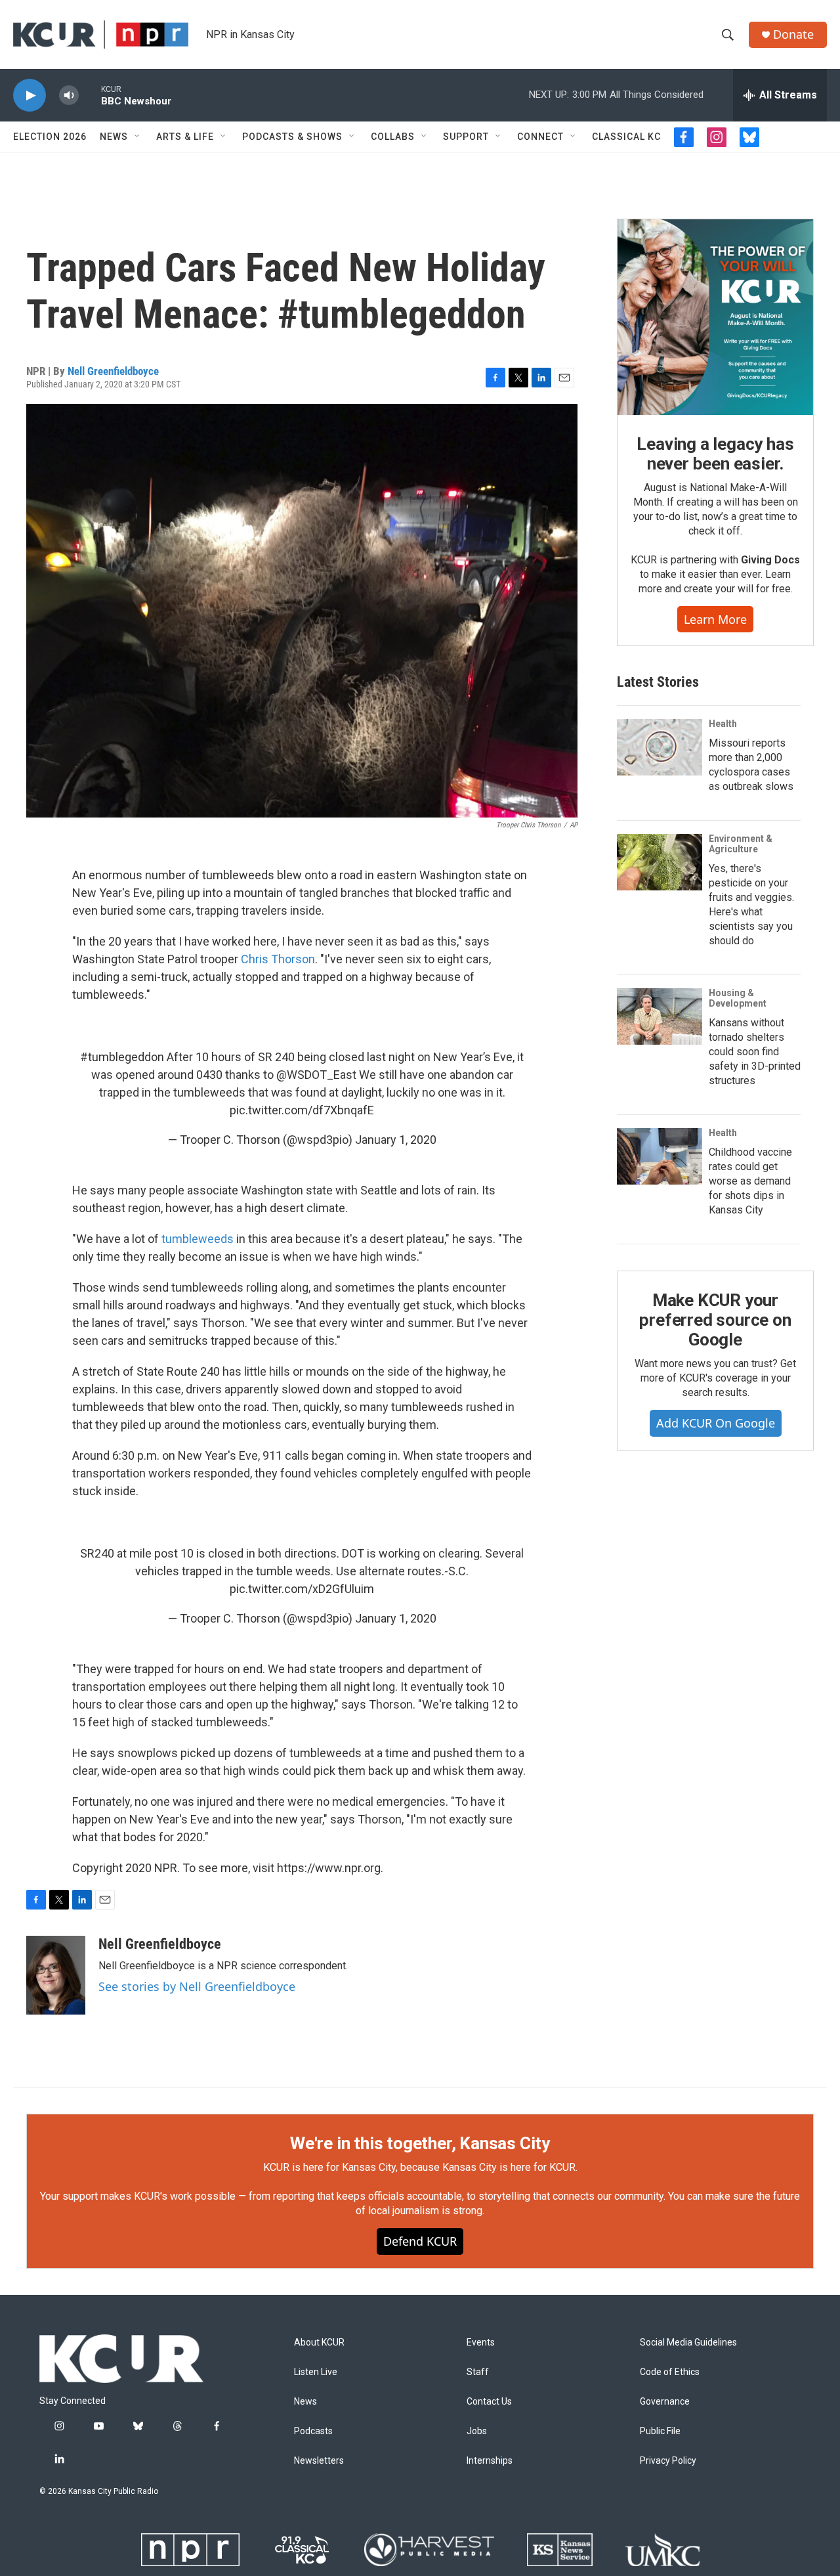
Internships (490, 2461)
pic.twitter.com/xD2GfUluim (302, 1589)
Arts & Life (185, 137)
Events (481, 2343)
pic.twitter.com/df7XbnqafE (302, 1110)
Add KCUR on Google (716, 1423)
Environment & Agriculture (741, 844)
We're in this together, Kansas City (420, 2143)
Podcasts (313, 2431)
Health (723, 724)
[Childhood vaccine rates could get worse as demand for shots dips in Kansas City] (660, 1156)
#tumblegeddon (122, 1057)
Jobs (477, 2431)
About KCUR (319, 2343)
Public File (660, 2431)
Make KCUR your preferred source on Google (715, 1320)
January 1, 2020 (396, 1140)
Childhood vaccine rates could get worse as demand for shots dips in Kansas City (750, 1181)
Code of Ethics (670, 2372)
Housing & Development (738, 998)
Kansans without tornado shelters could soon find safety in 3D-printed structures (755, 1052)
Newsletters (319, 2461)
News (114, 137)
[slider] (90, 95)
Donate (793, 34)
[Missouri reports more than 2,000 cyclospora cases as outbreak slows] (660, 747)
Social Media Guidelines (688, 2343)
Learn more (715, 619)
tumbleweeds (198, 1239)
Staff (478, 2372)
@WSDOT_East (316, 1075)
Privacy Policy (668, 2461)
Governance (665, 2402)
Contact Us (489, 2402)
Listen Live (316, 2372)
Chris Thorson (278, 959)
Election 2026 (50, 137)
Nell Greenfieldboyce (113, 371)
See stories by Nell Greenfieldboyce (197, 1986)
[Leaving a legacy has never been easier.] (715, 317)
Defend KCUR (420, 2241)
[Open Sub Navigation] (138, 137)
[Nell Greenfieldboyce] (56, 1975)
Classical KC (626, 137)
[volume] (69, 96)
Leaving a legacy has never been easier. (715, 454)
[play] (30, 96)
